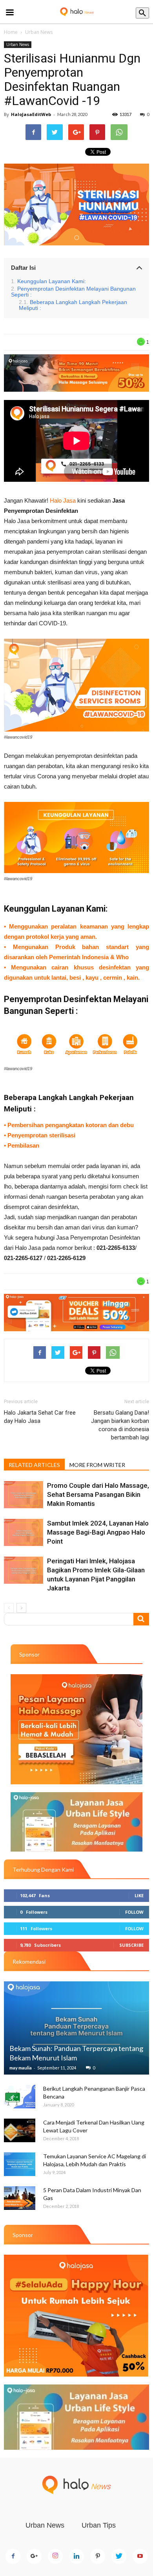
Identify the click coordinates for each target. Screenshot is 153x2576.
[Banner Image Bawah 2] (76, 2417)
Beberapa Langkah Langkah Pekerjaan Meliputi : (73, 305)
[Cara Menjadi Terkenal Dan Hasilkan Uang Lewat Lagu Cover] (20, 2130)
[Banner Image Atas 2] (76, 1822)
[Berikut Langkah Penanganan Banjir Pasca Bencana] (20, 2097)
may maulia (21, 2068)
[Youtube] (140, 2556)
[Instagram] (55, 2556)
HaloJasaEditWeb (31, 114)
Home (11, 32)
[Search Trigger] (142, 13)
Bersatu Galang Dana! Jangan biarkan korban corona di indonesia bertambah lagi (120, 1425)
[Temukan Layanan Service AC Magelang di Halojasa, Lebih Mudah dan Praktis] (20, 2164)
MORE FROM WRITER (97, 1465)
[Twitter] (119, 2556)
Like (139, 1895)
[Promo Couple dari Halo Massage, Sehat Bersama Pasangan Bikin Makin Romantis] (24, 1495)
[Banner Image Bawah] (76, 1313)
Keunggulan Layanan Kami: (52, 281)
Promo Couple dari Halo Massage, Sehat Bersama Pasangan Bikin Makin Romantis (98, 1494)
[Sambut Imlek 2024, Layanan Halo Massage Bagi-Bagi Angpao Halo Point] (24, 1532)
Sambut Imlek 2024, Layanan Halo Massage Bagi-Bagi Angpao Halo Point (98, 1532)
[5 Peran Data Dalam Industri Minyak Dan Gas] (20, 2198)
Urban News (39, 32)
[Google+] (34, 2556)
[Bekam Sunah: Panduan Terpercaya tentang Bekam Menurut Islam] (76, 2028)
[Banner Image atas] (76, 1729)
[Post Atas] (76, 373)
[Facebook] (13, 2556)
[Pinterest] (98, 2556)
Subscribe (131, 1945)
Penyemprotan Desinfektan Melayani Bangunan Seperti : (73, 292)
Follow (134, 1912)
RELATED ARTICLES (34, 1465)
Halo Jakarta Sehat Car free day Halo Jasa (40, 1417)
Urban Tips (99, 2525)
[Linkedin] (76, 2556)
